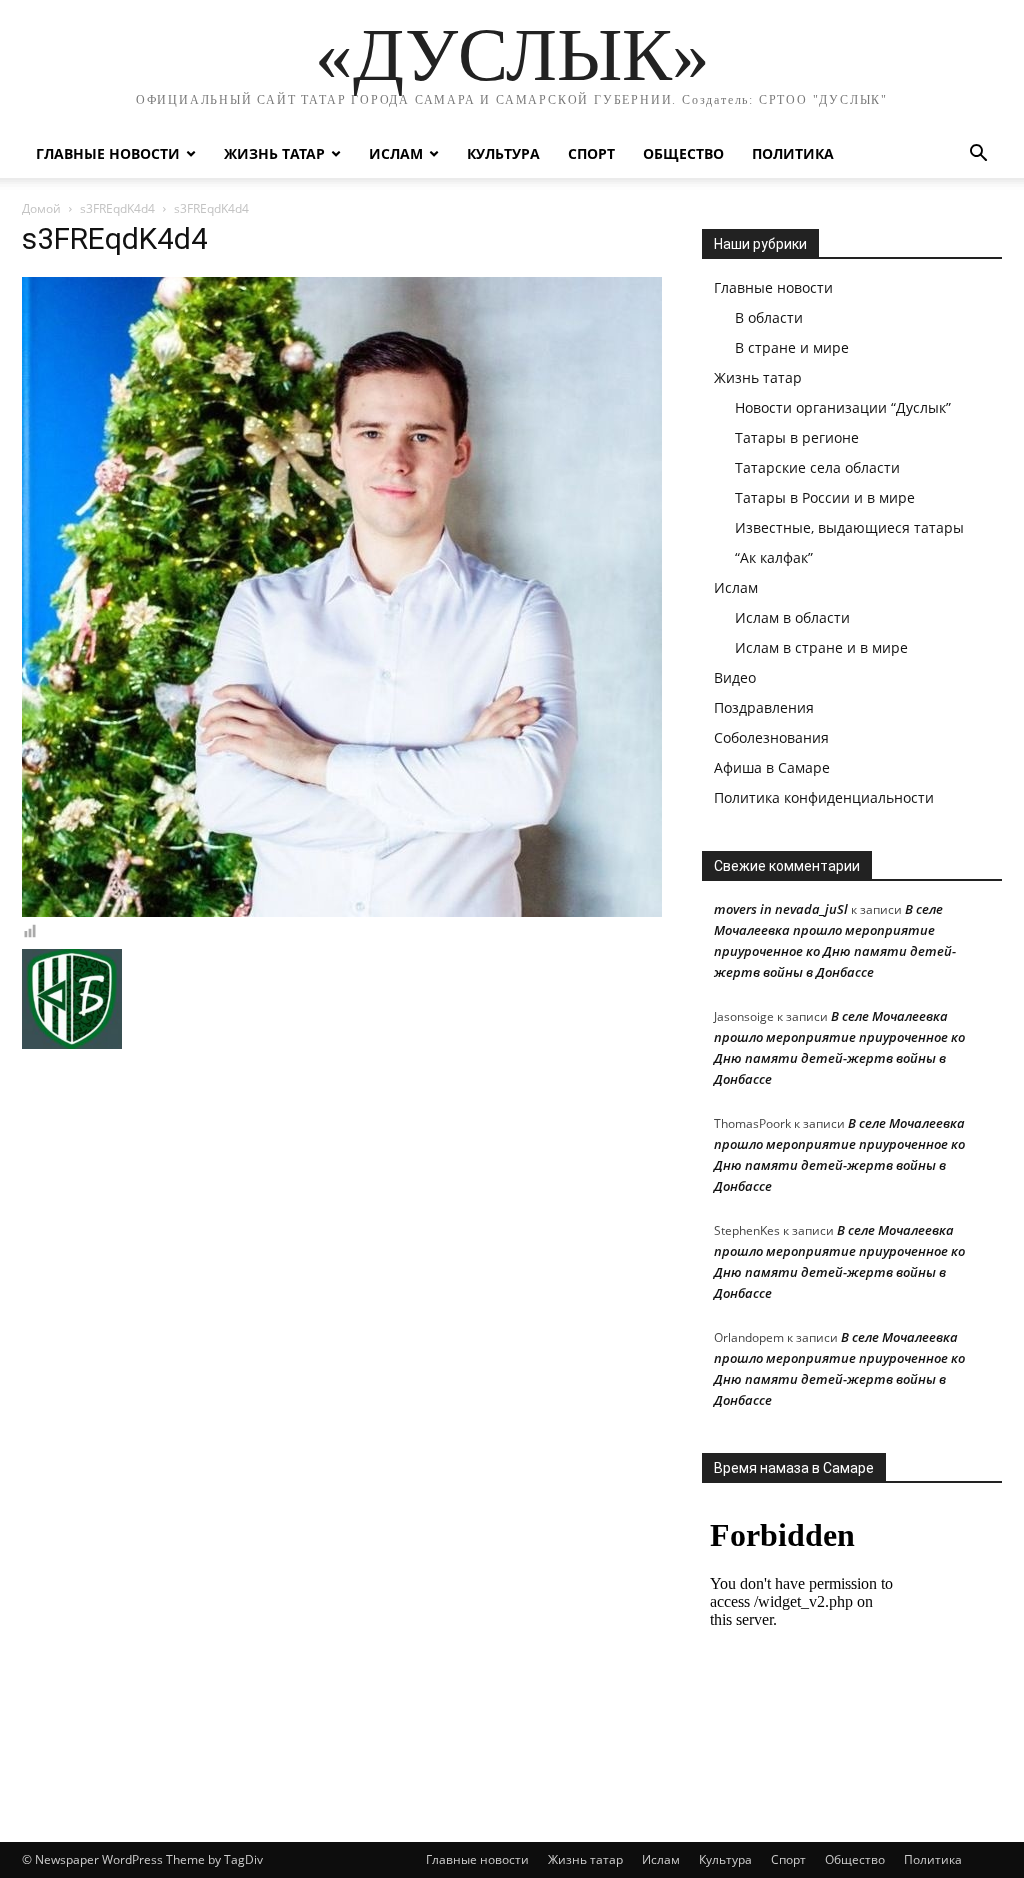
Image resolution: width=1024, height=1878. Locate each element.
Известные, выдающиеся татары (849, 527)
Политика (793, 153)
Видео (735, 677)
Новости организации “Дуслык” (843, 407)
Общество (683, 153)
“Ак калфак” (774, 557)
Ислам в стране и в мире (821, 647)
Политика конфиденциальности (824, 797)
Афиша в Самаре (772, 767)
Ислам (396, 153)
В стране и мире (792, 347)
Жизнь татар (274, 153)
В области (769, 317)
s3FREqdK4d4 (117, 208)
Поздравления (764, 707)
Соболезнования (771, 737)
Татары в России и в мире (825, 497)
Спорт (591, 153)
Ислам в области (792, 617)
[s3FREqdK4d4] (342, 912)
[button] (978, 155)
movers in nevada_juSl (781, 909)
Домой (41, 208)
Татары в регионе (797, 437)
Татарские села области (817, 467)
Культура (503, 153)
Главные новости (108, 153)
